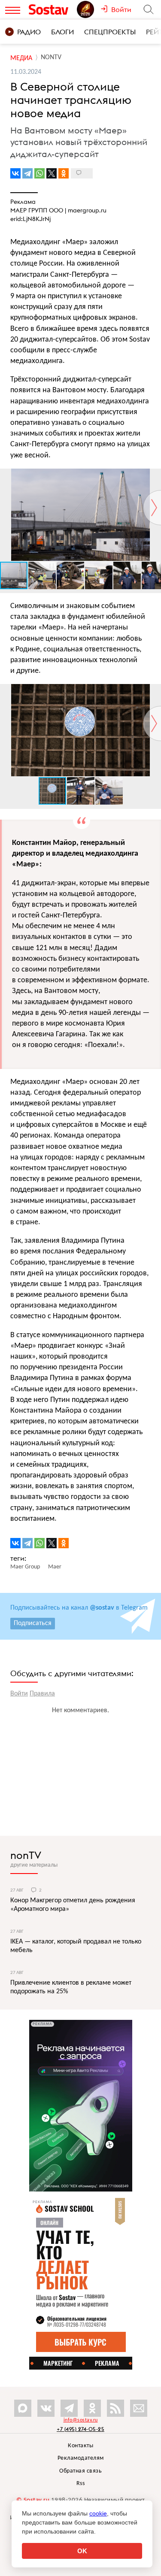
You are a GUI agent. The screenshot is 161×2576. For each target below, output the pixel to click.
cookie (98, 2513)
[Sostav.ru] (51, 9)
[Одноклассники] (64, 173)
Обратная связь (80, 2471)
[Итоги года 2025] (89, 9)
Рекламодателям (81, 2458)
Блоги (62, 32)
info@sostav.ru (81, 2420)
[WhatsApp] (39, 173)
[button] (153, 476)
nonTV (26, 1855)
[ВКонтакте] (15, 173)
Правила (42, 1694)
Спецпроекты (110, 32)
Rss (81, 2484)
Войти (19, 1694)
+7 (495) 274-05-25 (80, 2429)
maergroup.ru (87, 210)
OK (82, 2551)
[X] (52, 173)
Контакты (80, 2446)
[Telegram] (27, 173)
